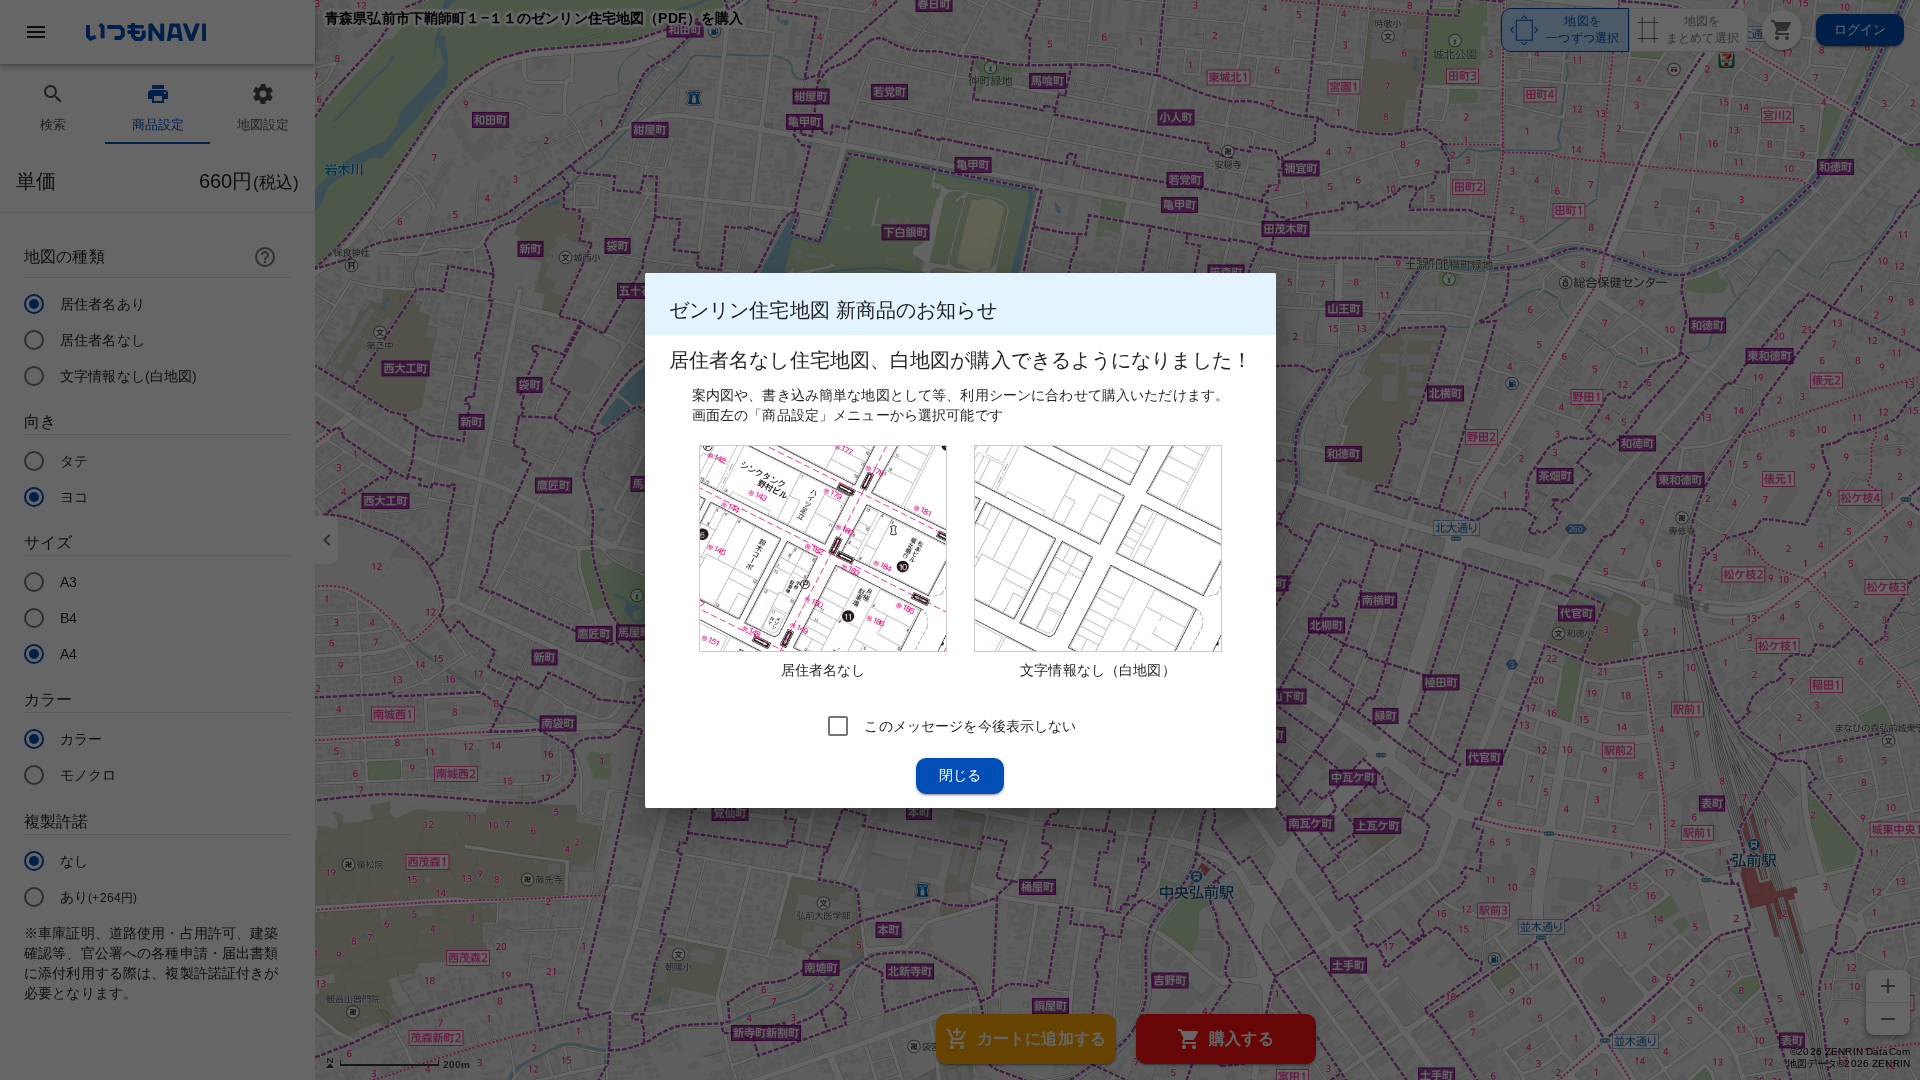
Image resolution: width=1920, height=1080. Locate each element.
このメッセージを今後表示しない (970, 725)
